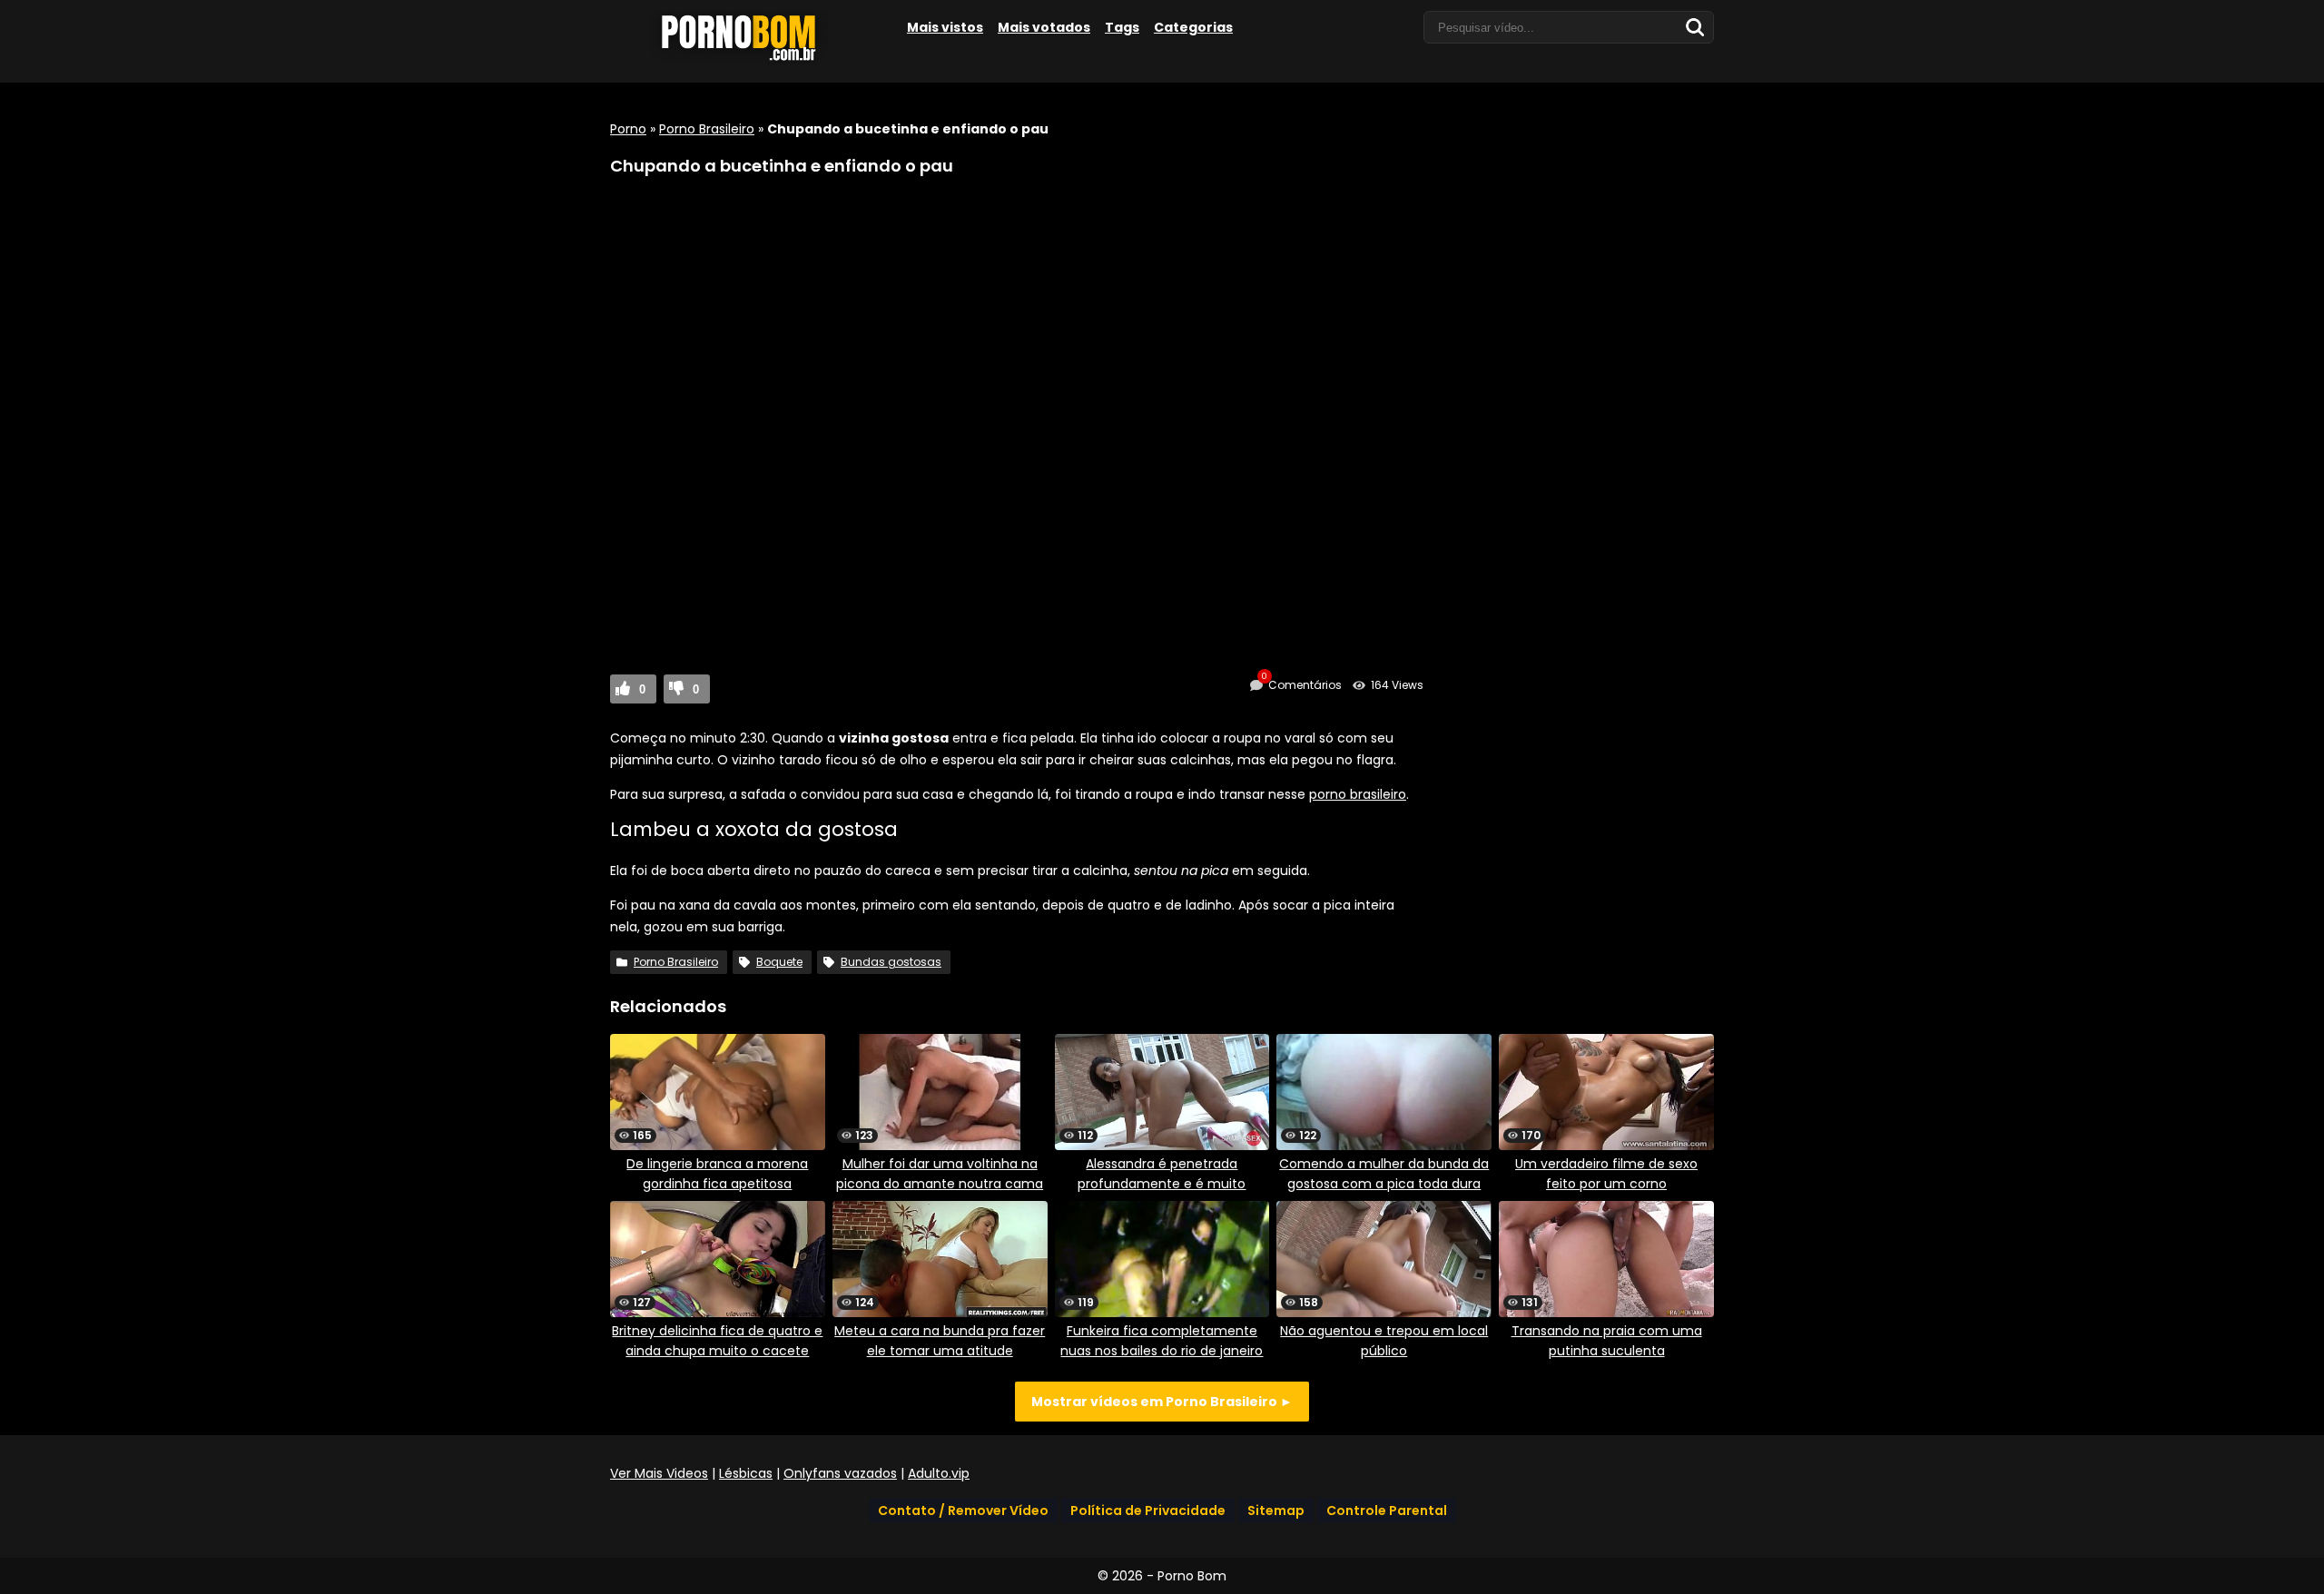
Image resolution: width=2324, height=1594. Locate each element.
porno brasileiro (1358, 794)
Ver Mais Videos (659, 1473)
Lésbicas (746, 1473)
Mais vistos (945, 27)
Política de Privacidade (1148, 1510)
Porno (628, 129)
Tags (1122, 27)
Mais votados (1044, 27)
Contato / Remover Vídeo (963, 1510)
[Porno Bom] (746, 61)
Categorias (1193, 27)
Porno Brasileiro (707, 129)
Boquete (779, 962)
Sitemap (1276, 1510)
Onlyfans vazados (840, 1473)
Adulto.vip (939, 1473)
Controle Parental (1387, 1510)
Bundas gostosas (891, 962)
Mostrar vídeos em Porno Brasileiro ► (1162, 1402)
